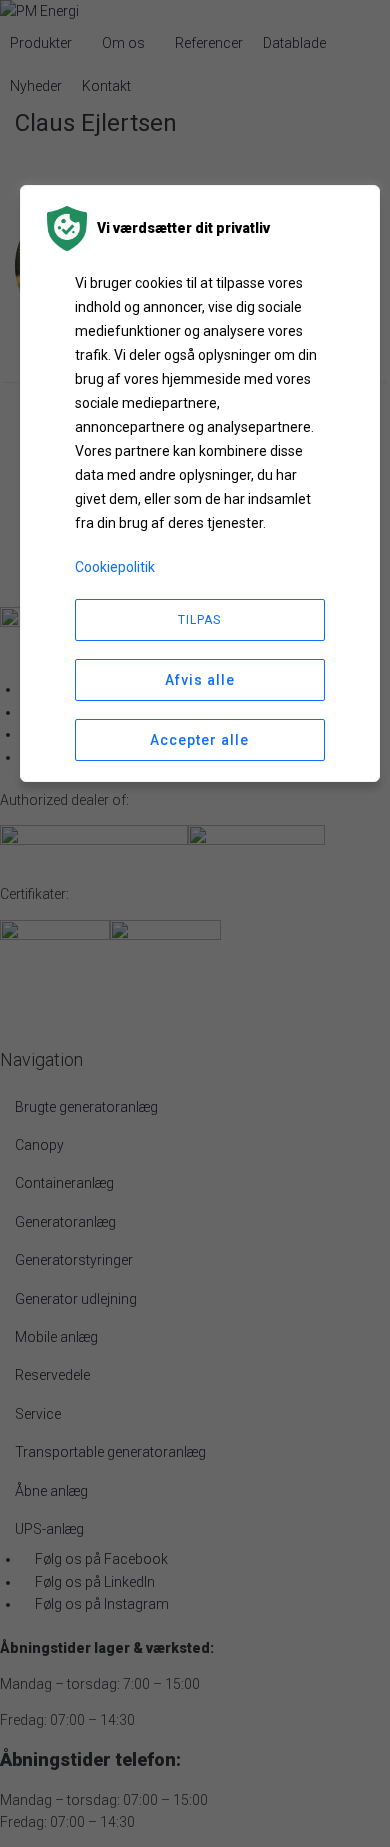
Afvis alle (200, 680)
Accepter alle (199, 740)
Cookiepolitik (115, 567)
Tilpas (199, 620)
